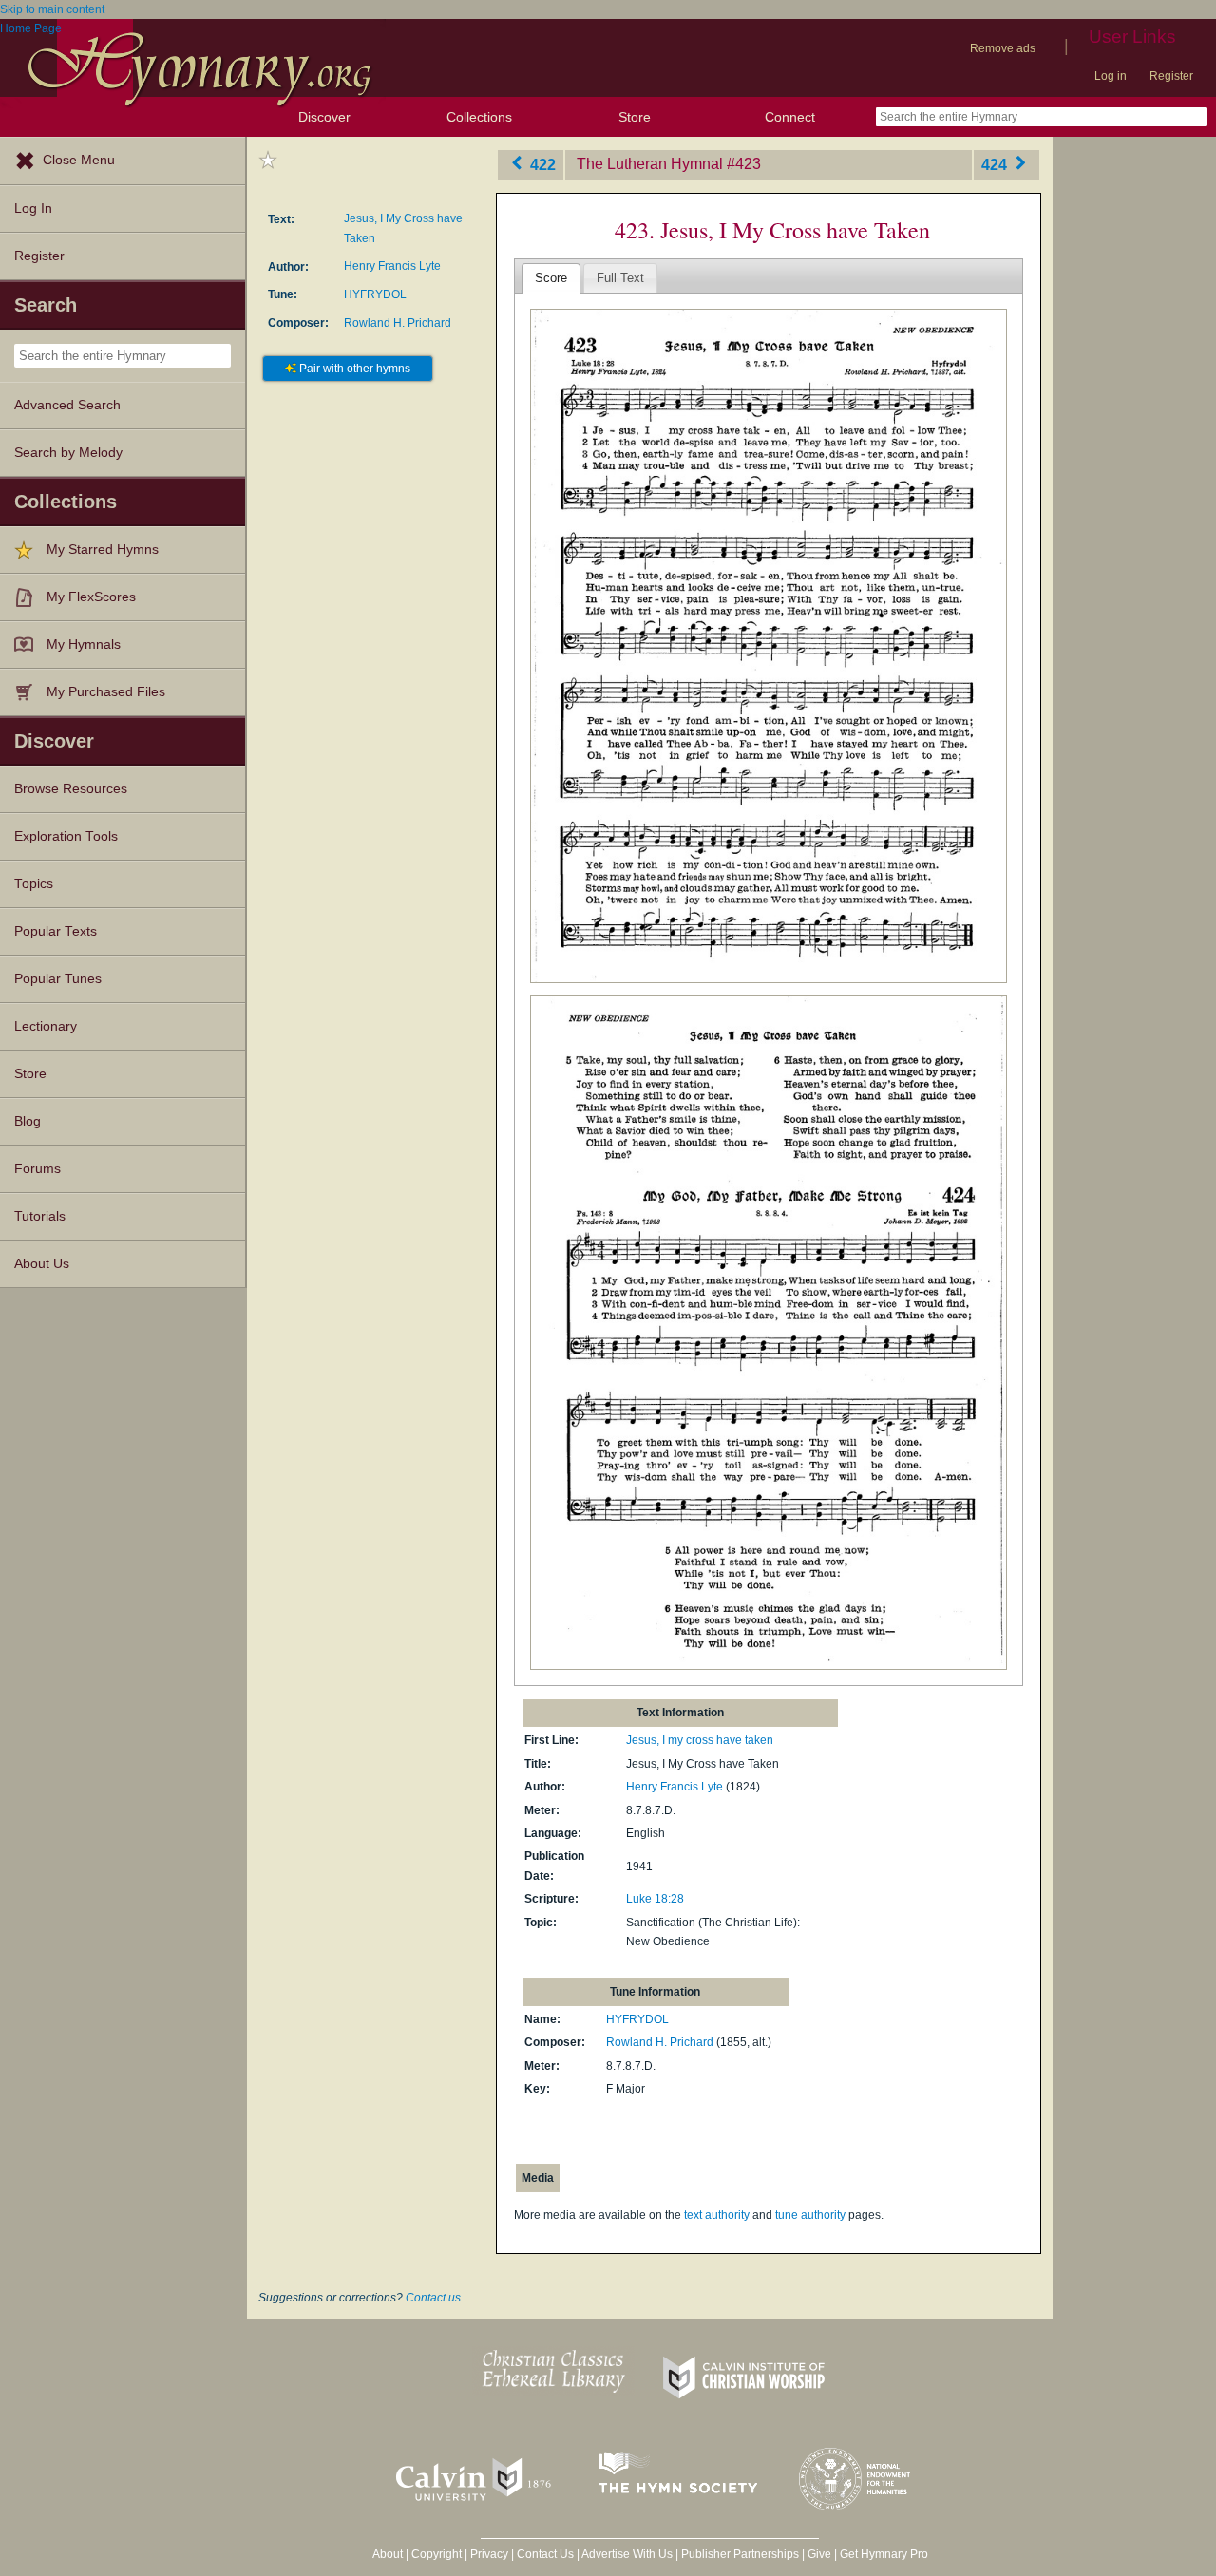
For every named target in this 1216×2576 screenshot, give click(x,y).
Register (1171, 76)
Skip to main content (52, 9)
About (388, 2554)
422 (541, 164)
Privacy (489, 2554)
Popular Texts (56, 931)
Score (551, 278)
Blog (28, 1121)
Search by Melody (68, 453)
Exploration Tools (66, 836)
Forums (38, 1169)
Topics (34, 884)
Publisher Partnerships (740, 2554)
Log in (1111, 76)
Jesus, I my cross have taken (700, 1740)
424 (996, 164)
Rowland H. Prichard (398, 323)
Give (819, 2554)
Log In (33, 208)
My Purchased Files (106, 692)
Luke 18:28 (655, 1899)
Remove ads (1003, 48)
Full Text (620, 278)
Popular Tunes (58, 979)
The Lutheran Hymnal (650, 164)
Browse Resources (71, 789)
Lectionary (46, 1026)
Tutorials (40, 1216)
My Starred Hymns (103, 549)
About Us (42, 1264)
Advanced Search (67, 405)
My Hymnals (84, 644)
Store (635, 117)
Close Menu (79, 160)
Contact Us (545, 2554)
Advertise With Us (627, 2554)
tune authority (810, 2215)
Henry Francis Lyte (392, 266)
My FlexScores (91, 597)
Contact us (433, 2298)
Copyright (437, 2554)
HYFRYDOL (375, 294)
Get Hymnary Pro (884, 2554)
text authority (717, 2215)
